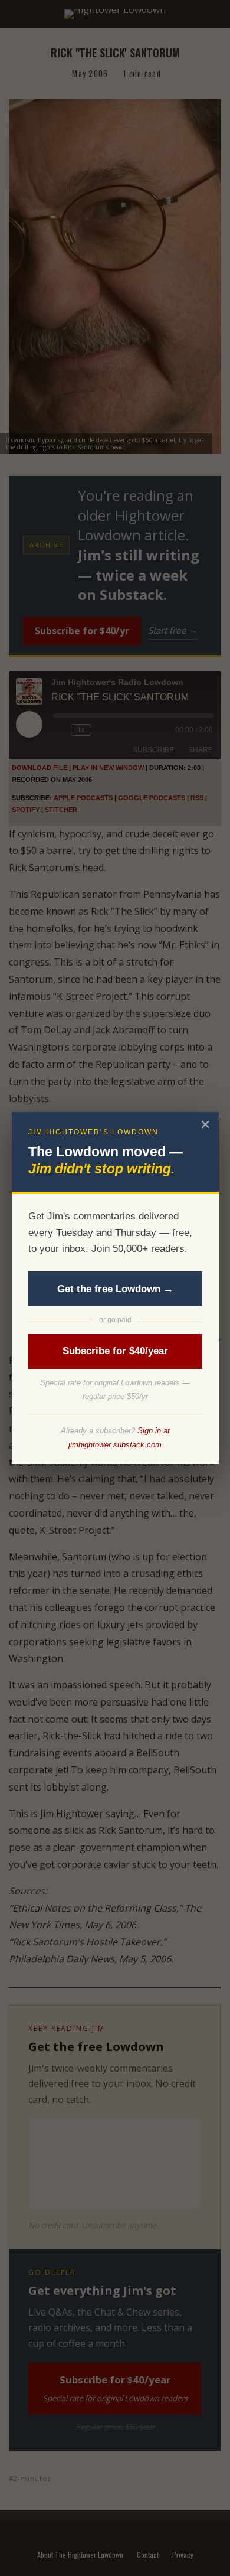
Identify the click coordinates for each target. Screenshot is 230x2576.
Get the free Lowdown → (115, 1289)
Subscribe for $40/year (115, 1351)
